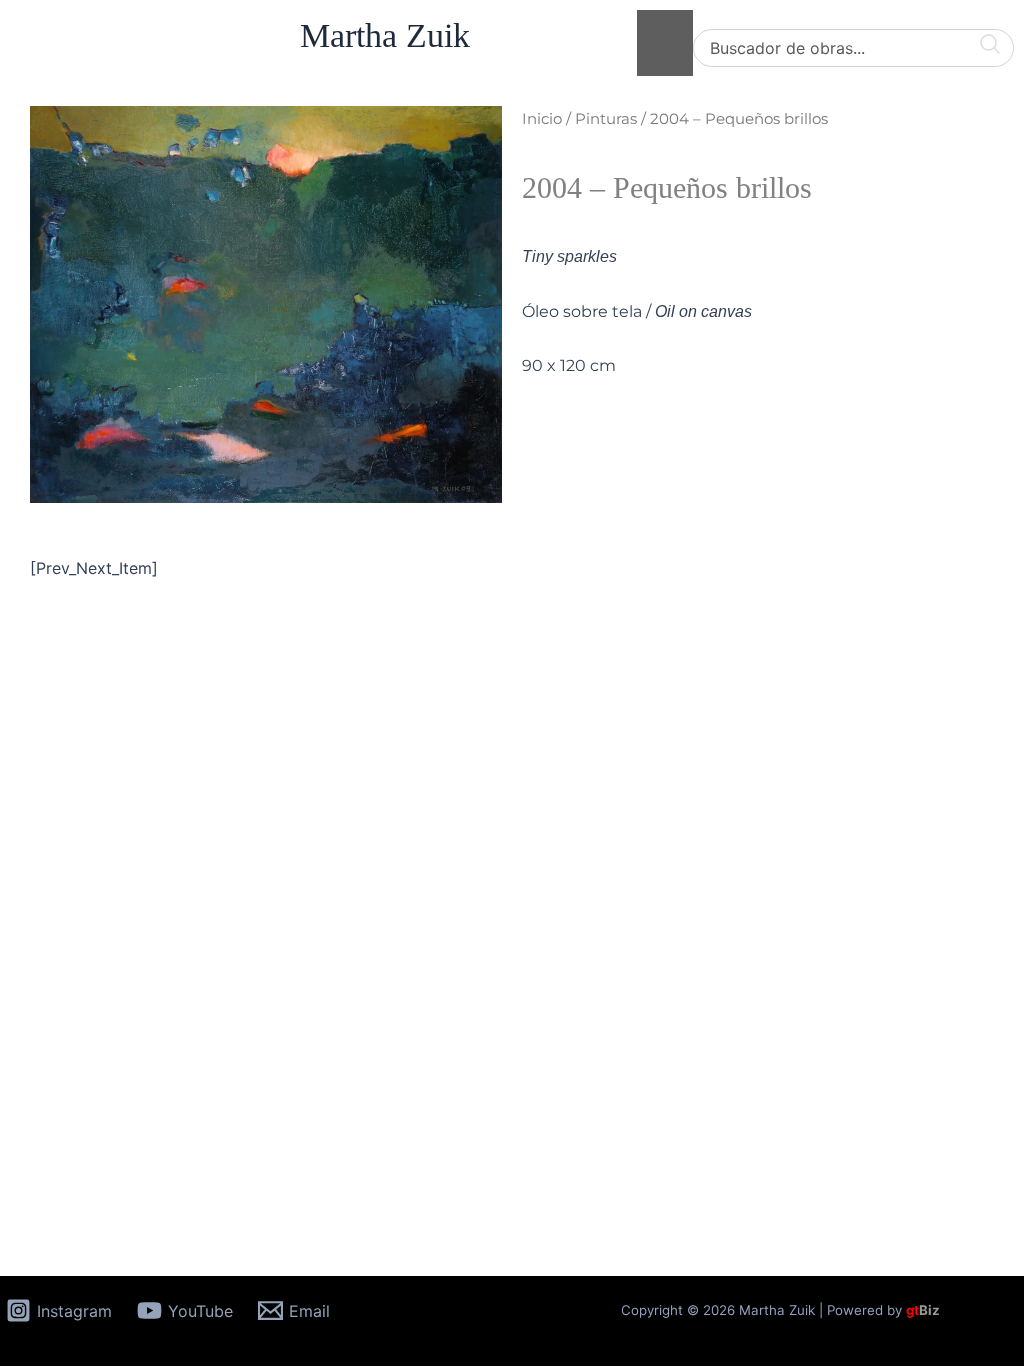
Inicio (542, 119)
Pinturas (606, 119)
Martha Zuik (385, 35)
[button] (665, 43)
